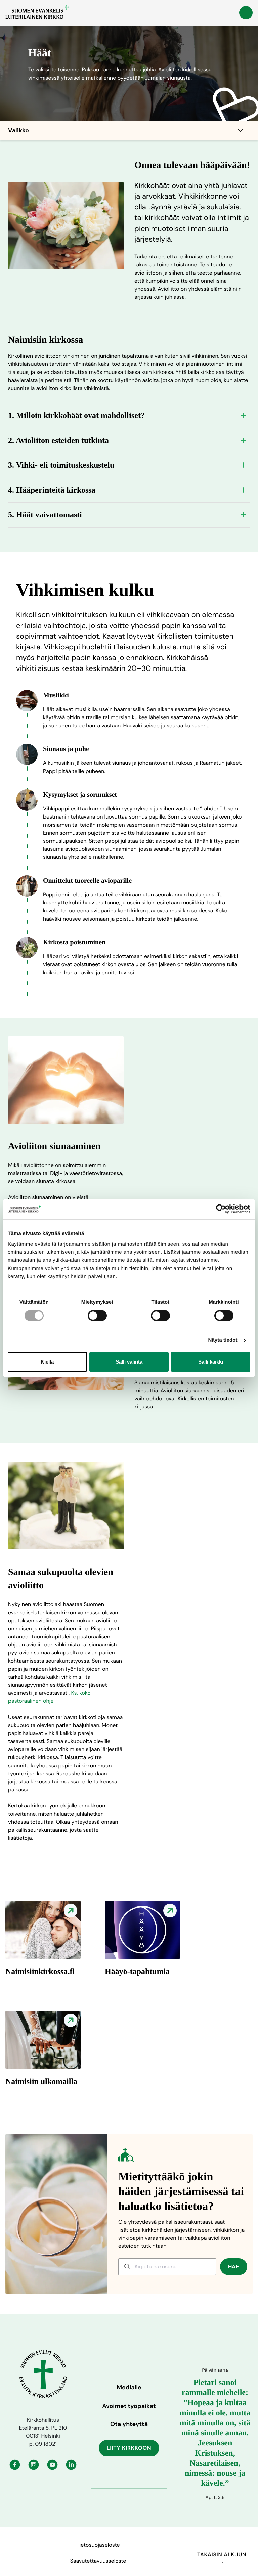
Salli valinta (129, 1362)
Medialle (129, 2387)
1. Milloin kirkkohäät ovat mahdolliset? (76, 415)
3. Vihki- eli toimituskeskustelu (61, 465)
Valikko (18, 130)
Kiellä (47, 1362)
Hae (234, 2266)
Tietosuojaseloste (98, 2545)
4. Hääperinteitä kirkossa (52, 490)
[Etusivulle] (37, 12)
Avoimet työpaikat (129, 2406)
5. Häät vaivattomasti (45, 515)
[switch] (97, 1316)
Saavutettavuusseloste (98, 2561)
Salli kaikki (211, 1362)
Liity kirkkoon (129, 2448)
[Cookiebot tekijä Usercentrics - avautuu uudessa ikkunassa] (221, 1209)
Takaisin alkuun (222, 2554)
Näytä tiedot (223, 1340)
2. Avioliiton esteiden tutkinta (58, 440)
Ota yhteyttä (129, 2424)
